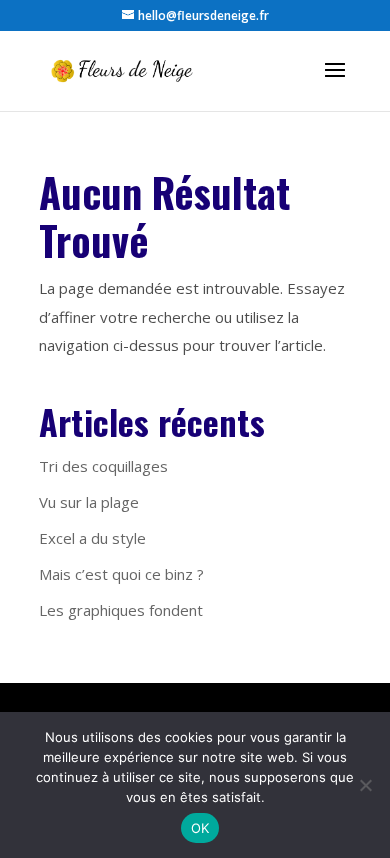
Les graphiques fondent (121, 610)
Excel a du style (92, 538)
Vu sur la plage (89, 502)
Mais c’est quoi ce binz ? (121, 574)
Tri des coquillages (103, 466)
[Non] (365, 785)
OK (200, 828)
